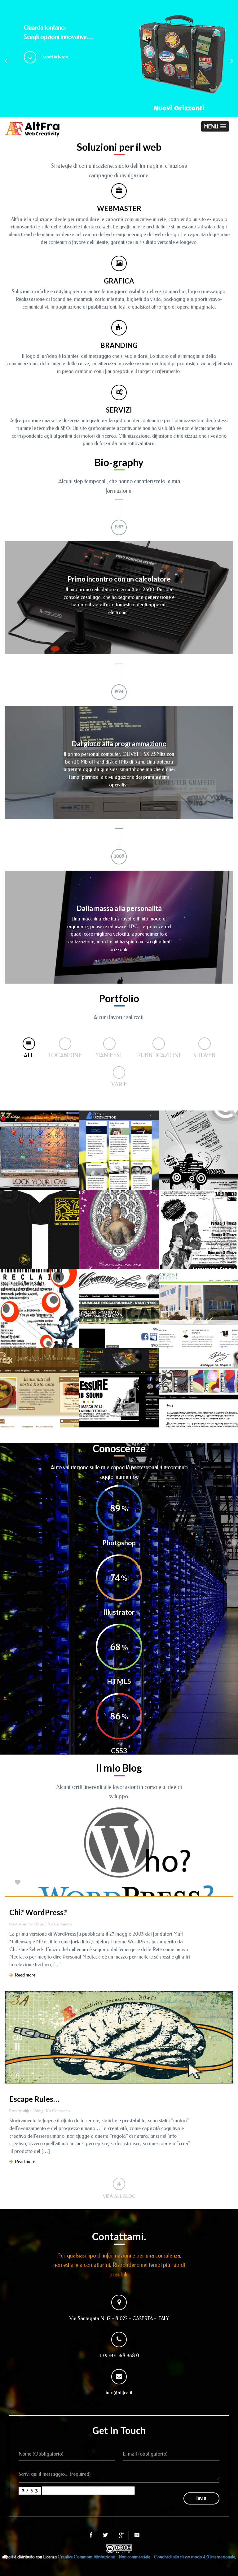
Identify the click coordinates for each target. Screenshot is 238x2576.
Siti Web (204, 1055)
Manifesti (109, 1055)
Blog (40, 1924)
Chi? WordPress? (38, 1912)
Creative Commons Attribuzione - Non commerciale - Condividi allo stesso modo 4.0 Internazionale (146, 2557)
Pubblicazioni (159, 1055)
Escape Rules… (34, 2099)
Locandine (65, 1055)
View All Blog (119, 2196)
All (29, 1055)
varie (119, 1084)
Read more (24, 1975)
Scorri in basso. (56, 57)
